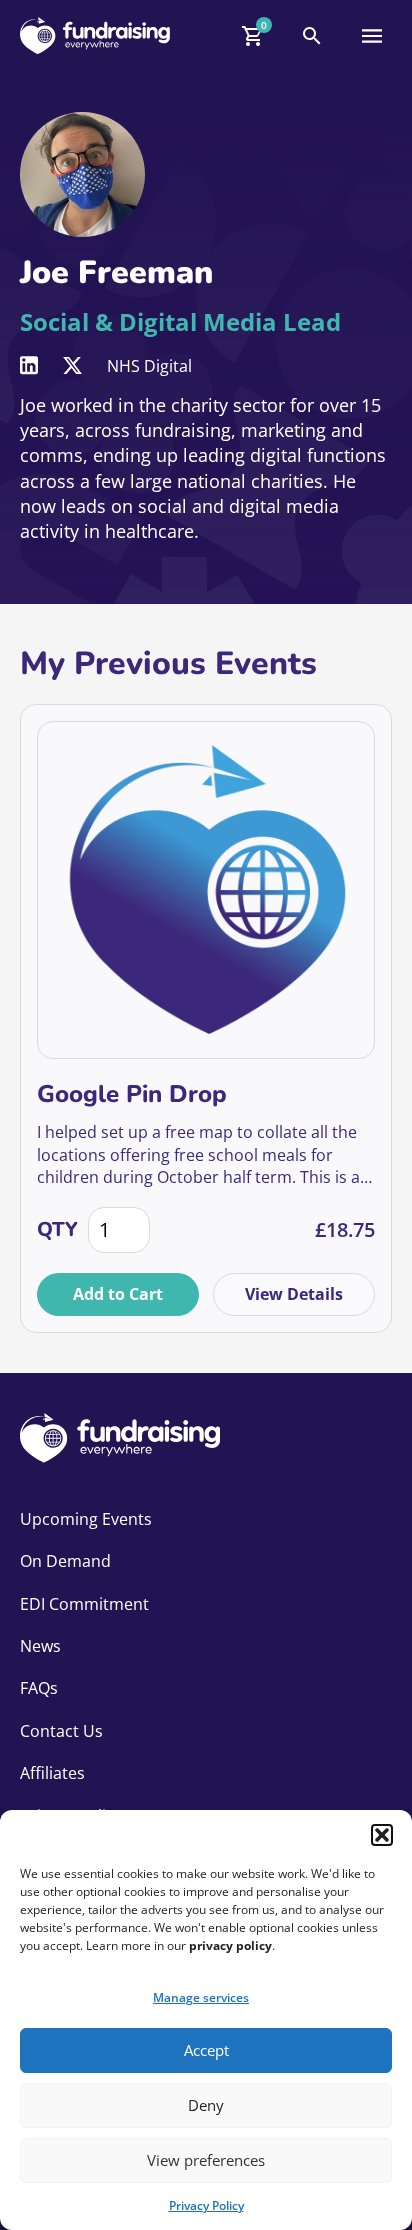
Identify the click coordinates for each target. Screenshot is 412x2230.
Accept (206, 2050)
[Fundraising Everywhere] (95, 35)
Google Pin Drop (132, 1094)
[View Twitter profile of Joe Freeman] (72, 365)
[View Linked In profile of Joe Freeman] (29, 365)
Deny (206, 2105)
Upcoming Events (86, 1519)
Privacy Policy (206, 2205)
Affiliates (52, 1773)
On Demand (65, 1561)
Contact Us (61, 1731)
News (40, 1646)
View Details (294, 1294)
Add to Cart (118, 1294)
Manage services (201, 1997)
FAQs (39, 1688)
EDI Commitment (84, 1604)
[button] (382, 1835)
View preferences (206, 2160)
